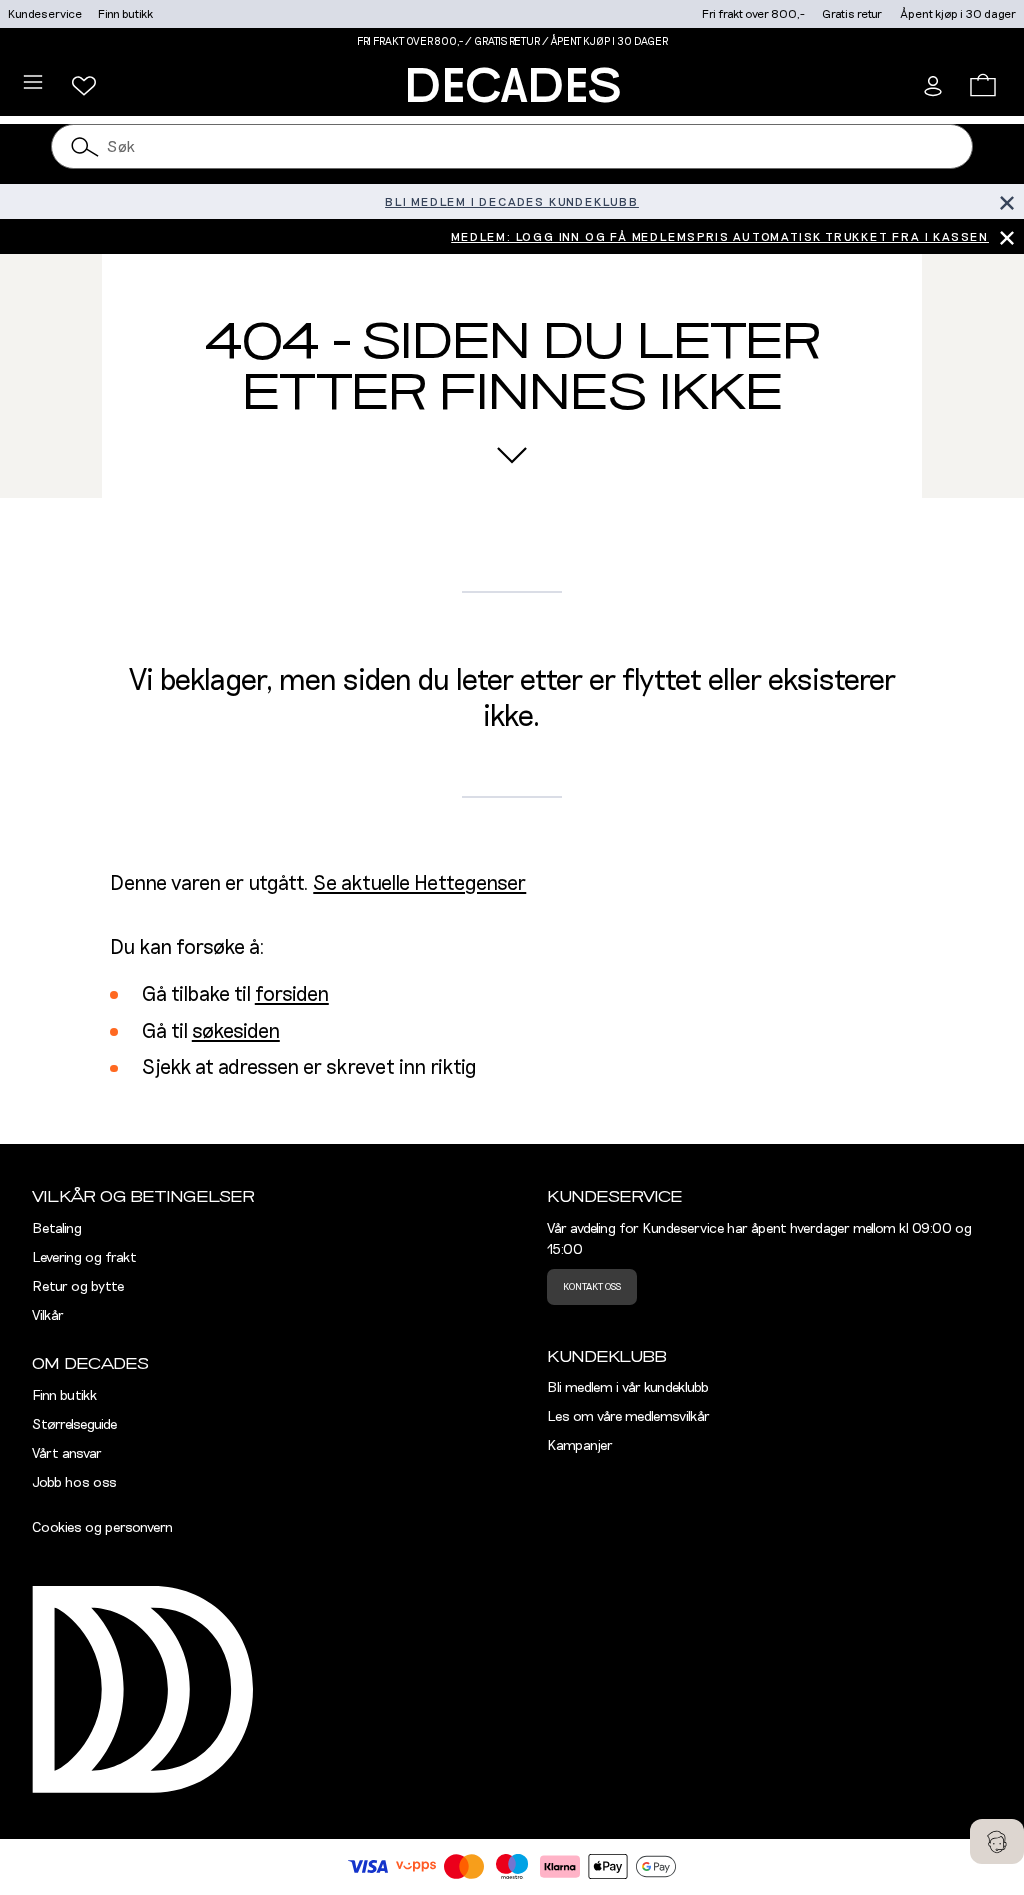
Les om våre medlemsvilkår (628, 1417)
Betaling (57, 1229)
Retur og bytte (78, 1287)
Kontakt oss (592, 1287)
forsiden (292, 995)
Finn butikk (125, 14)
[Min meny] (84, 86)
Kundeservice (45, 14)
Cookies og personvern (102, 1528)
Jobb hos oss (74, 1483)
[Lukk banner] (1006, 201)
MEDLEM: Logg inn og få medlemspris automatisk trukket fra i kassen (720, 237)
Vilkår (48, 1316)
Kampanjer (580, 1446)
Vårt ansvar (67, 1454)
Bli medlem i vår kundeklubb (628, 1388)
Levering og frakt (84, 1258)
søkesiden (236, 1032)
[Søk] (85, 146)
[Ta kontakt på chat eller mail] (997, 1841)
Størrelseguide (74, 1425)
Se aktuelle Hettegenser (419, 884)
